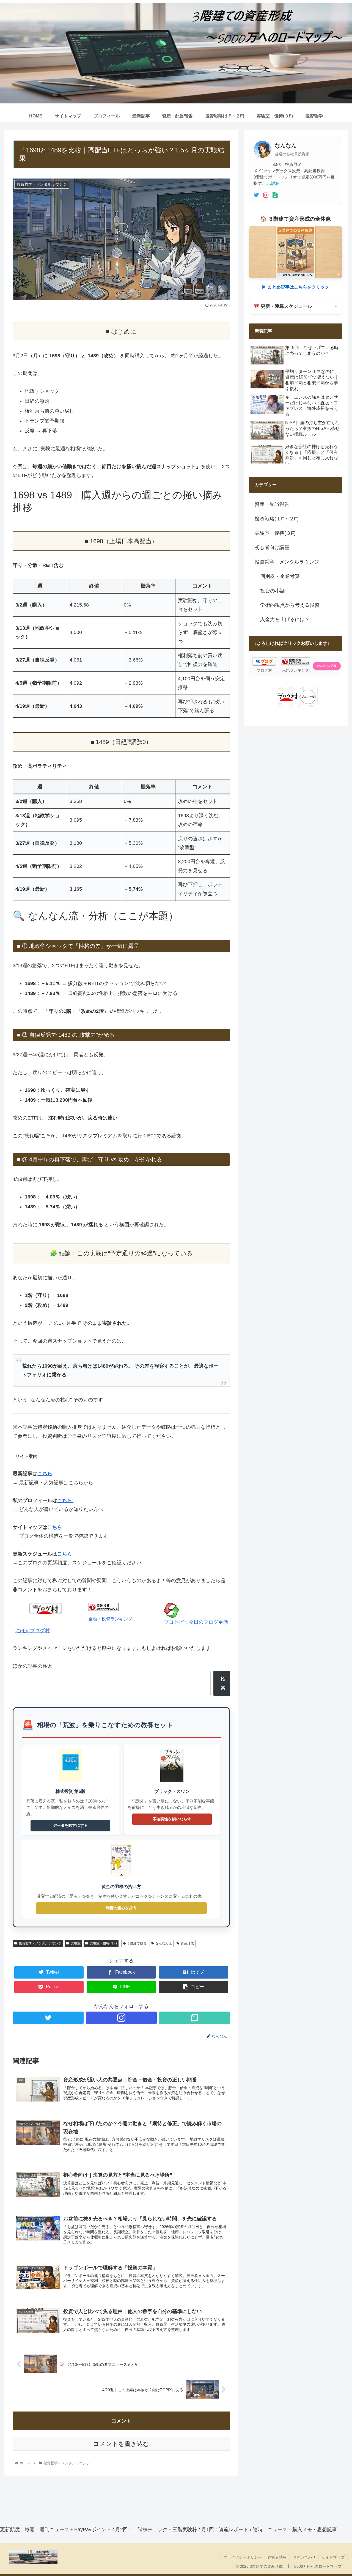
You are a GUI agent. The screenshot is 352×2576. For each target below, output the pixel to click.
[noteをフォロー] (194, 2018)
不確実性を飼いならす (172, 1819)
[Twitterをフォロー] (48, 2018)
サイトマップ (333, 2557)
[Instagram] (266, 195)
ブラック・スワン (172, 1791)
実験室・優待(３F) (103, 1943)
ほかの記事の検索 (32, 1666)
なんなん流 (164, 1943)
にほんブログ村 (32, 1631)
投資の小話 (273, 591)
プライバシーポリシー (243, 2557)
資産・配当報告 (272, 504)
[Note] (275, 195)
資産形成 (187, 1943)
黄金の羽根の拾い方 (121, 1886)
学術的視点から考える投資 (290, 605)
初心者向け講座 (272, 547)
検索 (223, 1683)
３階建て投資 (137, 1943)
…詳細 (273, 183)
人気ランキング (296, 670)
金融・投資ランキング (110, 1619)
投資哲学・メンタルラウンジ (40, 1943)
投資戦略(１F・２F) (277, 519)
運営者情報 (277, 2557)
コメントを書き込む (121, 2444)
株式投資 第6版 (71, 1791)
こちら (65, 1554)
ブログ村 (264, 670)
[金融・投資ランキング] (103, 1610)
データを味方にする (70, 1825)
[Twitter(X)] (256, 195)
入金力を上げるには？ (285, 619)
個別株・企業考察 (280, 576)
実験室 (76, 1943)
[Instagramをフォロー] (121, 2018)
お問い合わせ (304, 2557)
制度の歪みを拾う (121, 1908)
